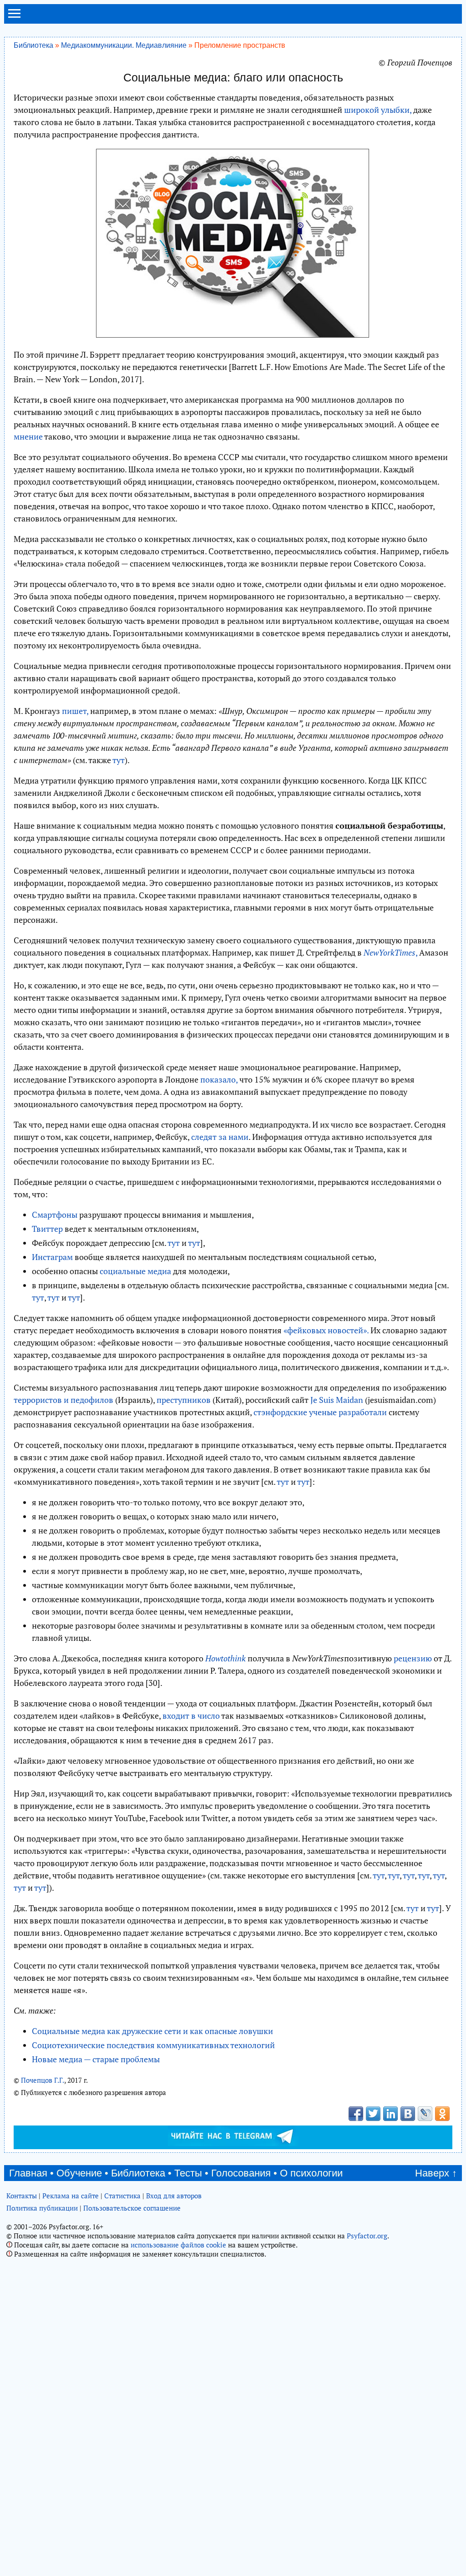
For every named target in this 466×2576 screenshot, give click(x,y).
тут (119, 760)
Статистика (122, 2196)
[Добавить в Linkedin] (390, 2114)
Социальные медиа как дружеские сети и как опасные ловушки (152, 2031)
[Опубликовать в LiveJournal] (425, 2114)
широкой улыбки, (378, 110)
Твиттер (47, 1229)
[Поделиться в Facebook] (356, 2114)
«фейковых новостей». (326, 1330)
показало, (219, 1079)
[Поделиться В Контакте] (408, 2114)
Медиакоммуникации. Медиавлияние (124, 45)
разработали (363, 1412)
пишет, (75, 711)
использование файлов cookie (178, 2245)
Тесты (188, 2173)
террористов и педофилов (63, 1400)
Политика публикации (42, 2208)
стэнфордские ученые (295, 1412)
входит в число (191, 1716)
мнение (28, 436)
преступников (184, 1400)
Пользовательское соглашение (132, 2208)
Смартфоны (55, 1215)
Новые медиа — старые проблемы (96, 2059)
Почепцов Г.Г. (43, 2080)
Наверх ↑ (436, 2173)
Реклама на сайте (71, 2196)
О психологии (311, 2173)
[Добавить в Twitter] (373, 2114)
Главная (28, 2173)
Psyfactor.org (367, 2236)
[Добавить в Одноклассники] (442, 2114)
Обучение (79, 2173)
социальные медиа (135, 1271)
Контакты (22, 2196)
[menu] (14, 17)
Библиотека (33, 45)
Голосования (241, 2173)
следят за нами (220, 1137)
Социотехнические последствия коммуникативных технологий (153, 2045)
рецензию (413, 1658)
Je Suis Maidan (337, 1400)
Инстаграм (52, 1257)
